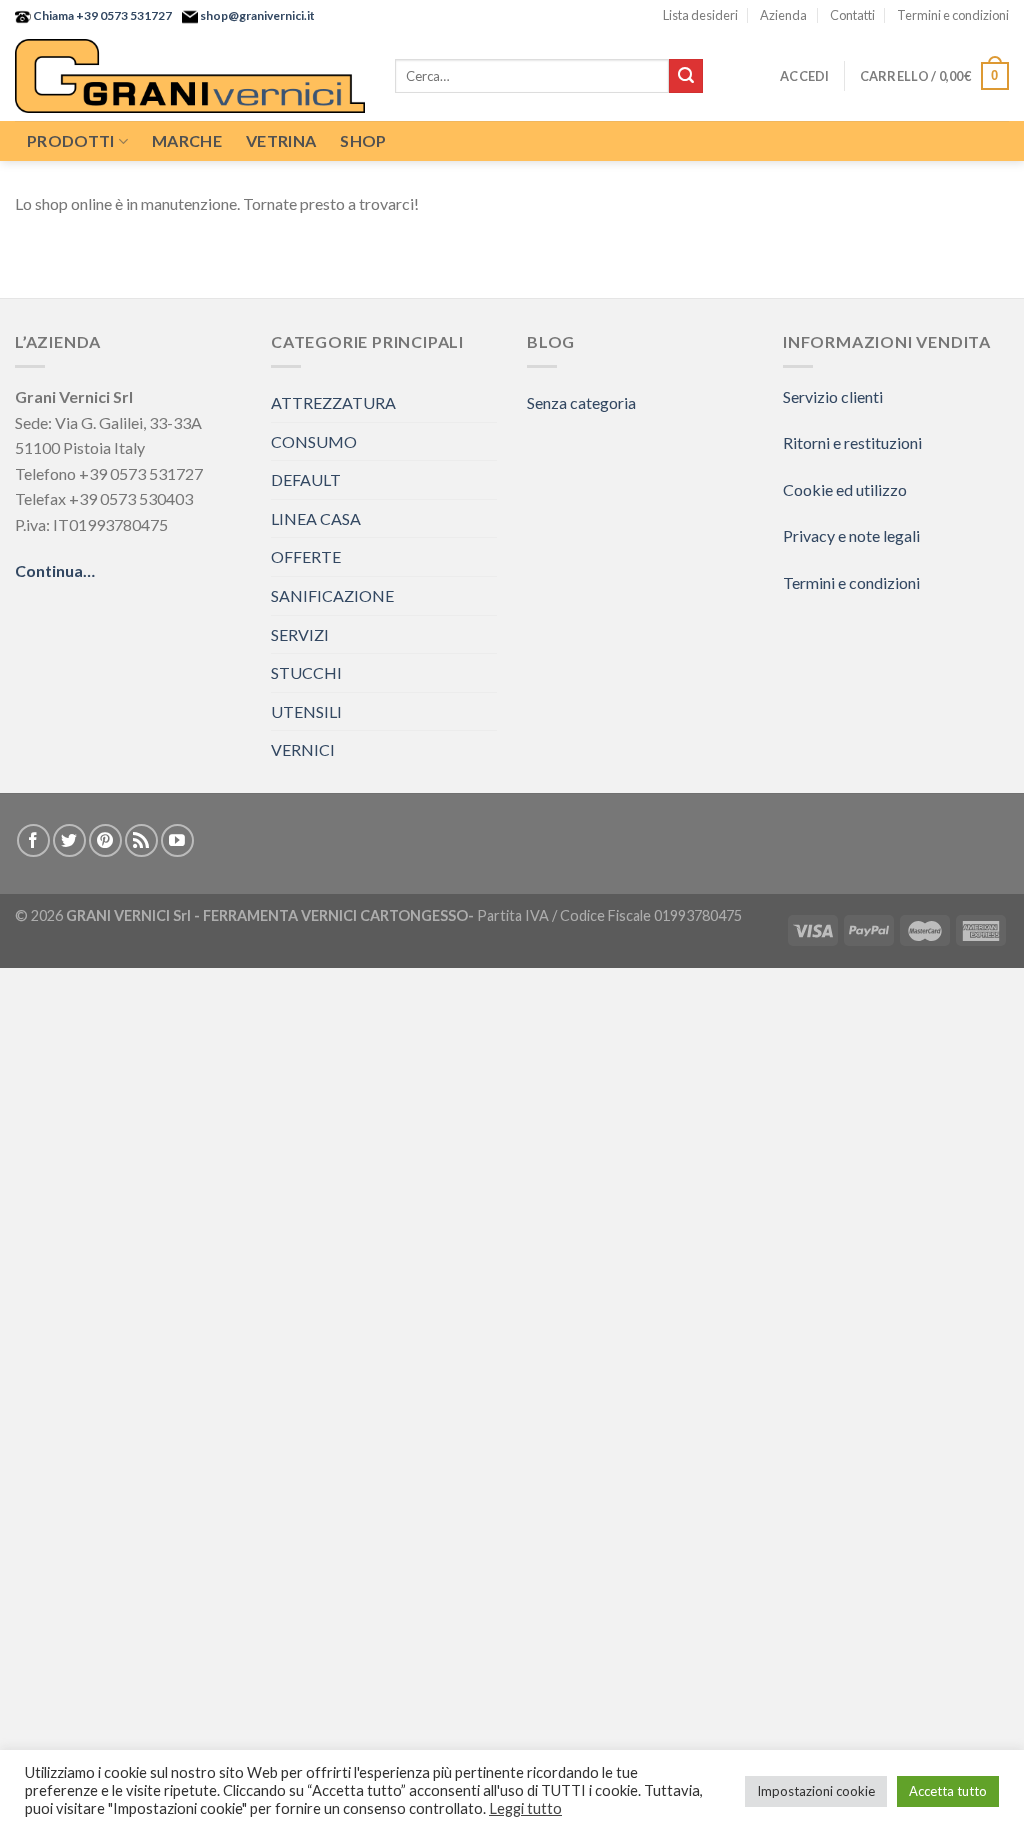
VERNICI (303, 749)
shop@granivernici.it (256, 15)
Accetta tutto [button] (948, 1791)
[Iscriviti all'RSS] (141, 840)
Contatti (852, 15)
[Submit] (686, 76)
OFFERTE (306, 556)
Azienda (783, 15)
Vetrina (281, 140)
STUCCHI (306, 672)
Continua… (55, 570)
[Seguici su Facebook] (33, 840)
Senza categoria (581, 402)
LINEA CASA (316, 518)
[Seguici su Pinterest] (105, 840)
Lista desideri (700, 15)
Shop (363, 140)
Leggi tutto (525, 1808)
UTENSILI (306, 711)
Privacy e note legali (851, 535)
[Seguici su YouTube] (177, 840)
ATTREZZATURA (333, 402)
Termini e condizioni (953, 15)
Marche (187, 140)
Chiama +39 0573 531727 (101, 15)
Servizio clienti (833, 396)
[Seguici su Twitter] (69, 840)
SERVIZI (300, 634)
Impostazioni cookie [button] (816, 1791)
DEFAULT (306, 479)
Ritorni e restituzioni (852, 442)
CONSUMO (314, 441)
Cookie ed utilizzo (845, 489)
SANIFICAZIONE (332, 595)
